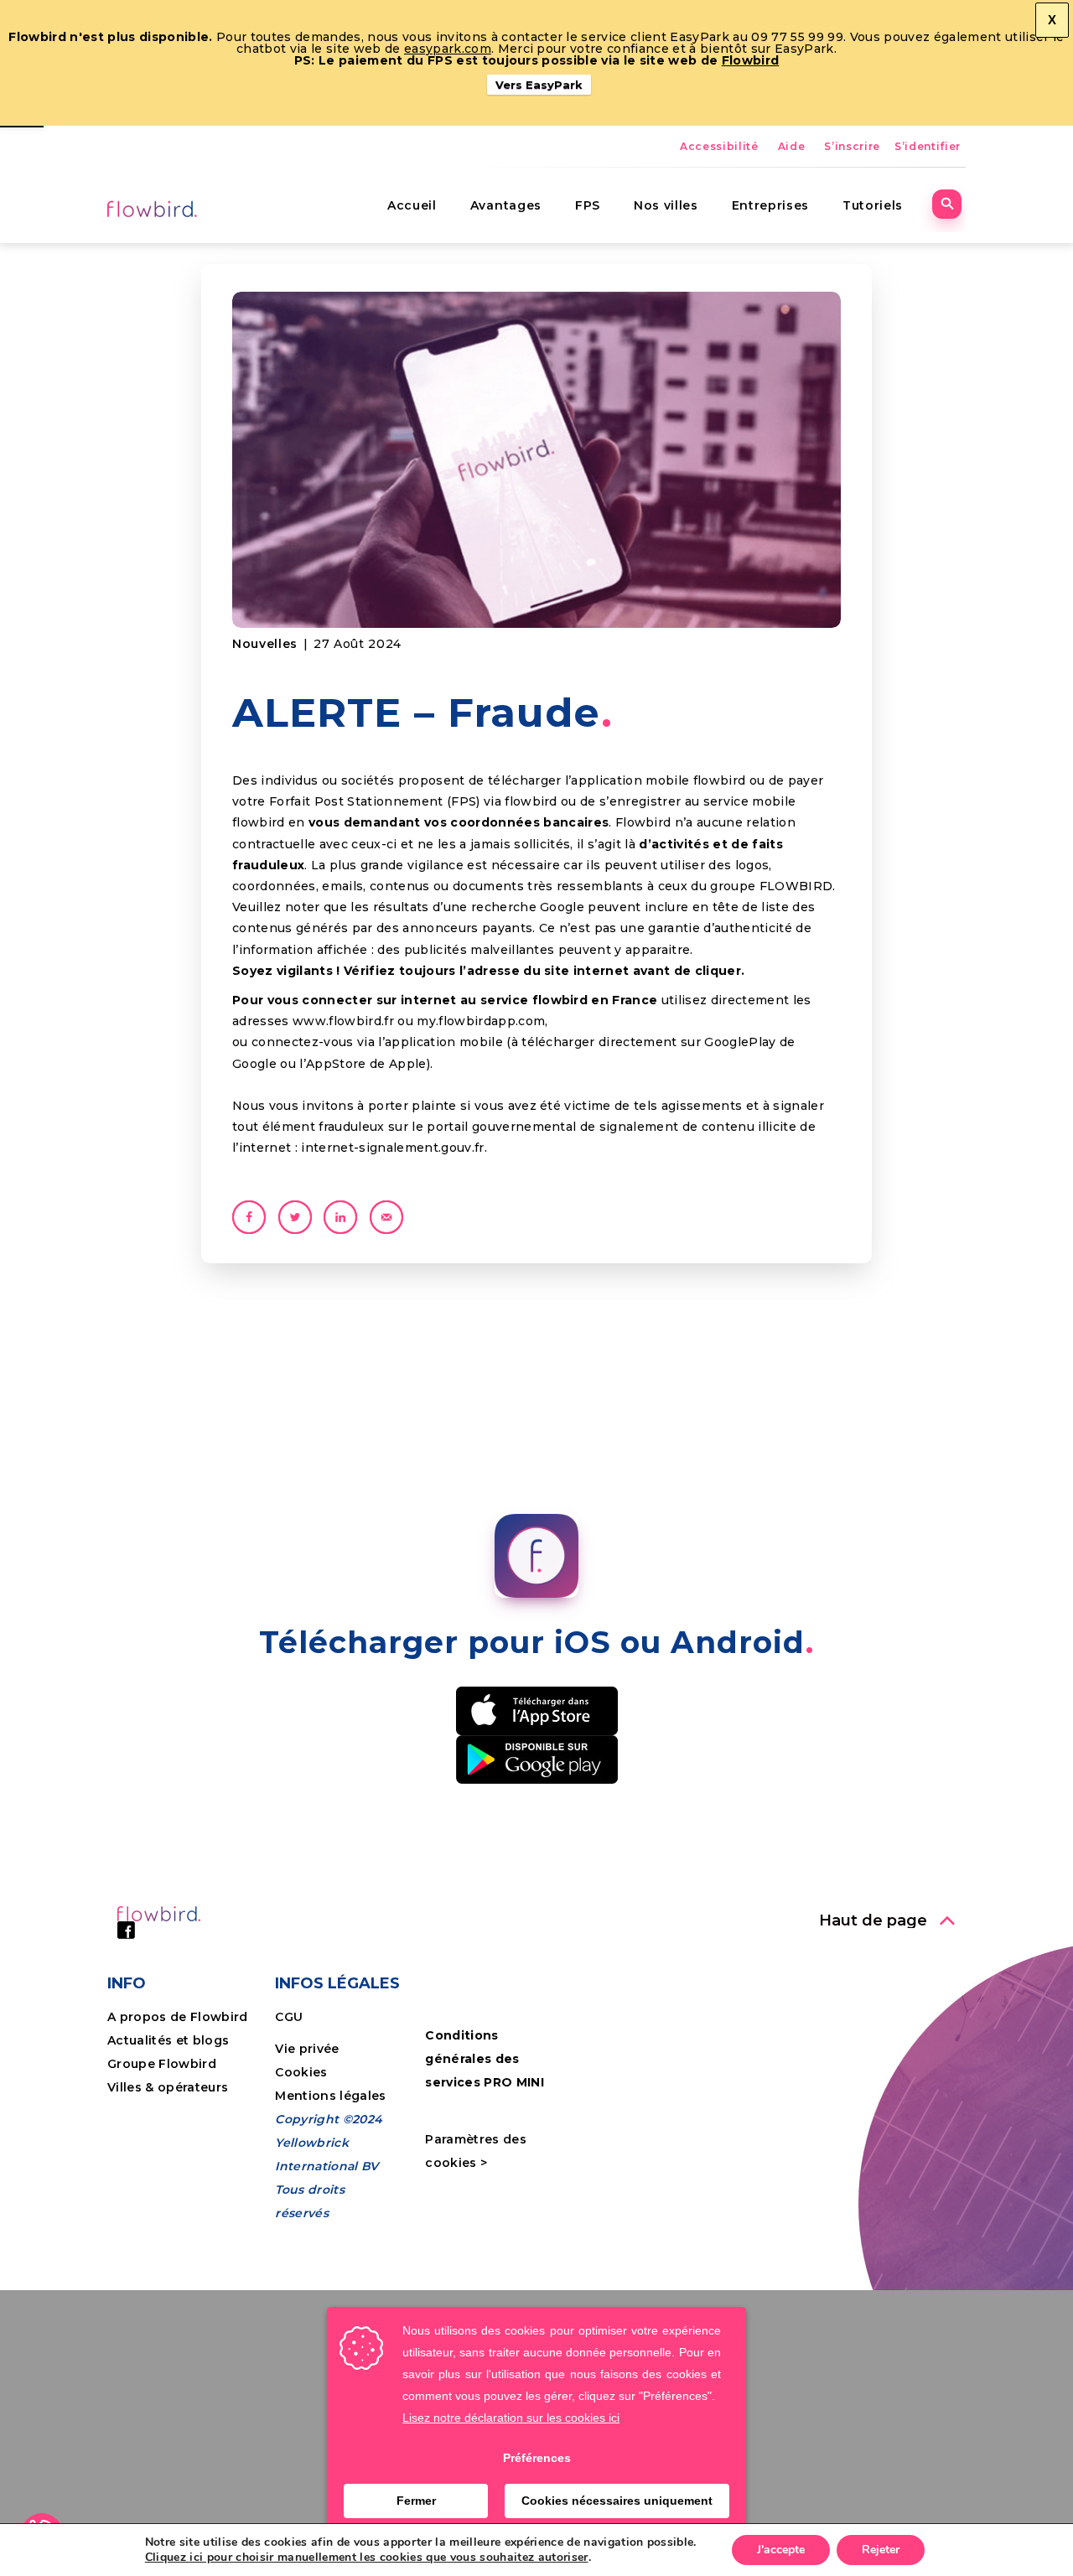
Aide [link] (792, 146)
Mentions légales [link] (330, 2096)
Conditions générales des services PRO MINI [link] (485, 2059)
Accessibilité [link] (719, 146)
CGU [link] (289, 2017)
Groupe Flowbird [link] (163, 2064)
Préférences (537, 2458)
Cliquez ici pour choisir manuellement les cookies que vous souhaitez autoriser (367, 2558)
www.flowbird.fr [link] (343, 1021)
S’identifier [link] (928, 146)
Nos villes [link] (666, 205)
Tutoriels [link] (873, 205)
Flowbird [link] (751, 60)
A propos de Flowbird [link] (178, 2017)
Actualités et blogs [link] (168, 2040)
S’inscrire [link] (852, 146)
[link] (153, 208)
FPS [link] (588, 205)
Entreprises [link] (770, 205)
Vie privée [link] (307, 2049)
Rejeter (881, 2550)
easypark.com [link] (448, 49)
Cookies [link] (303, 2072)
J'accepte (781, 2550)
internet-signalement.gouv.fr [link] (392, 1148)
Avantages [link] (506, 205)
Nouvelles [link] (265, 644)
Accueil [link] (412, 205)
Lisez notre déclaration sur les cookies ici (511, 2418)
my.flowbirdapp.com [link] (481, 1021)
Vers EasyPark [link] (539, 85)
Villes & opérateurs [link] (168, 2087)
